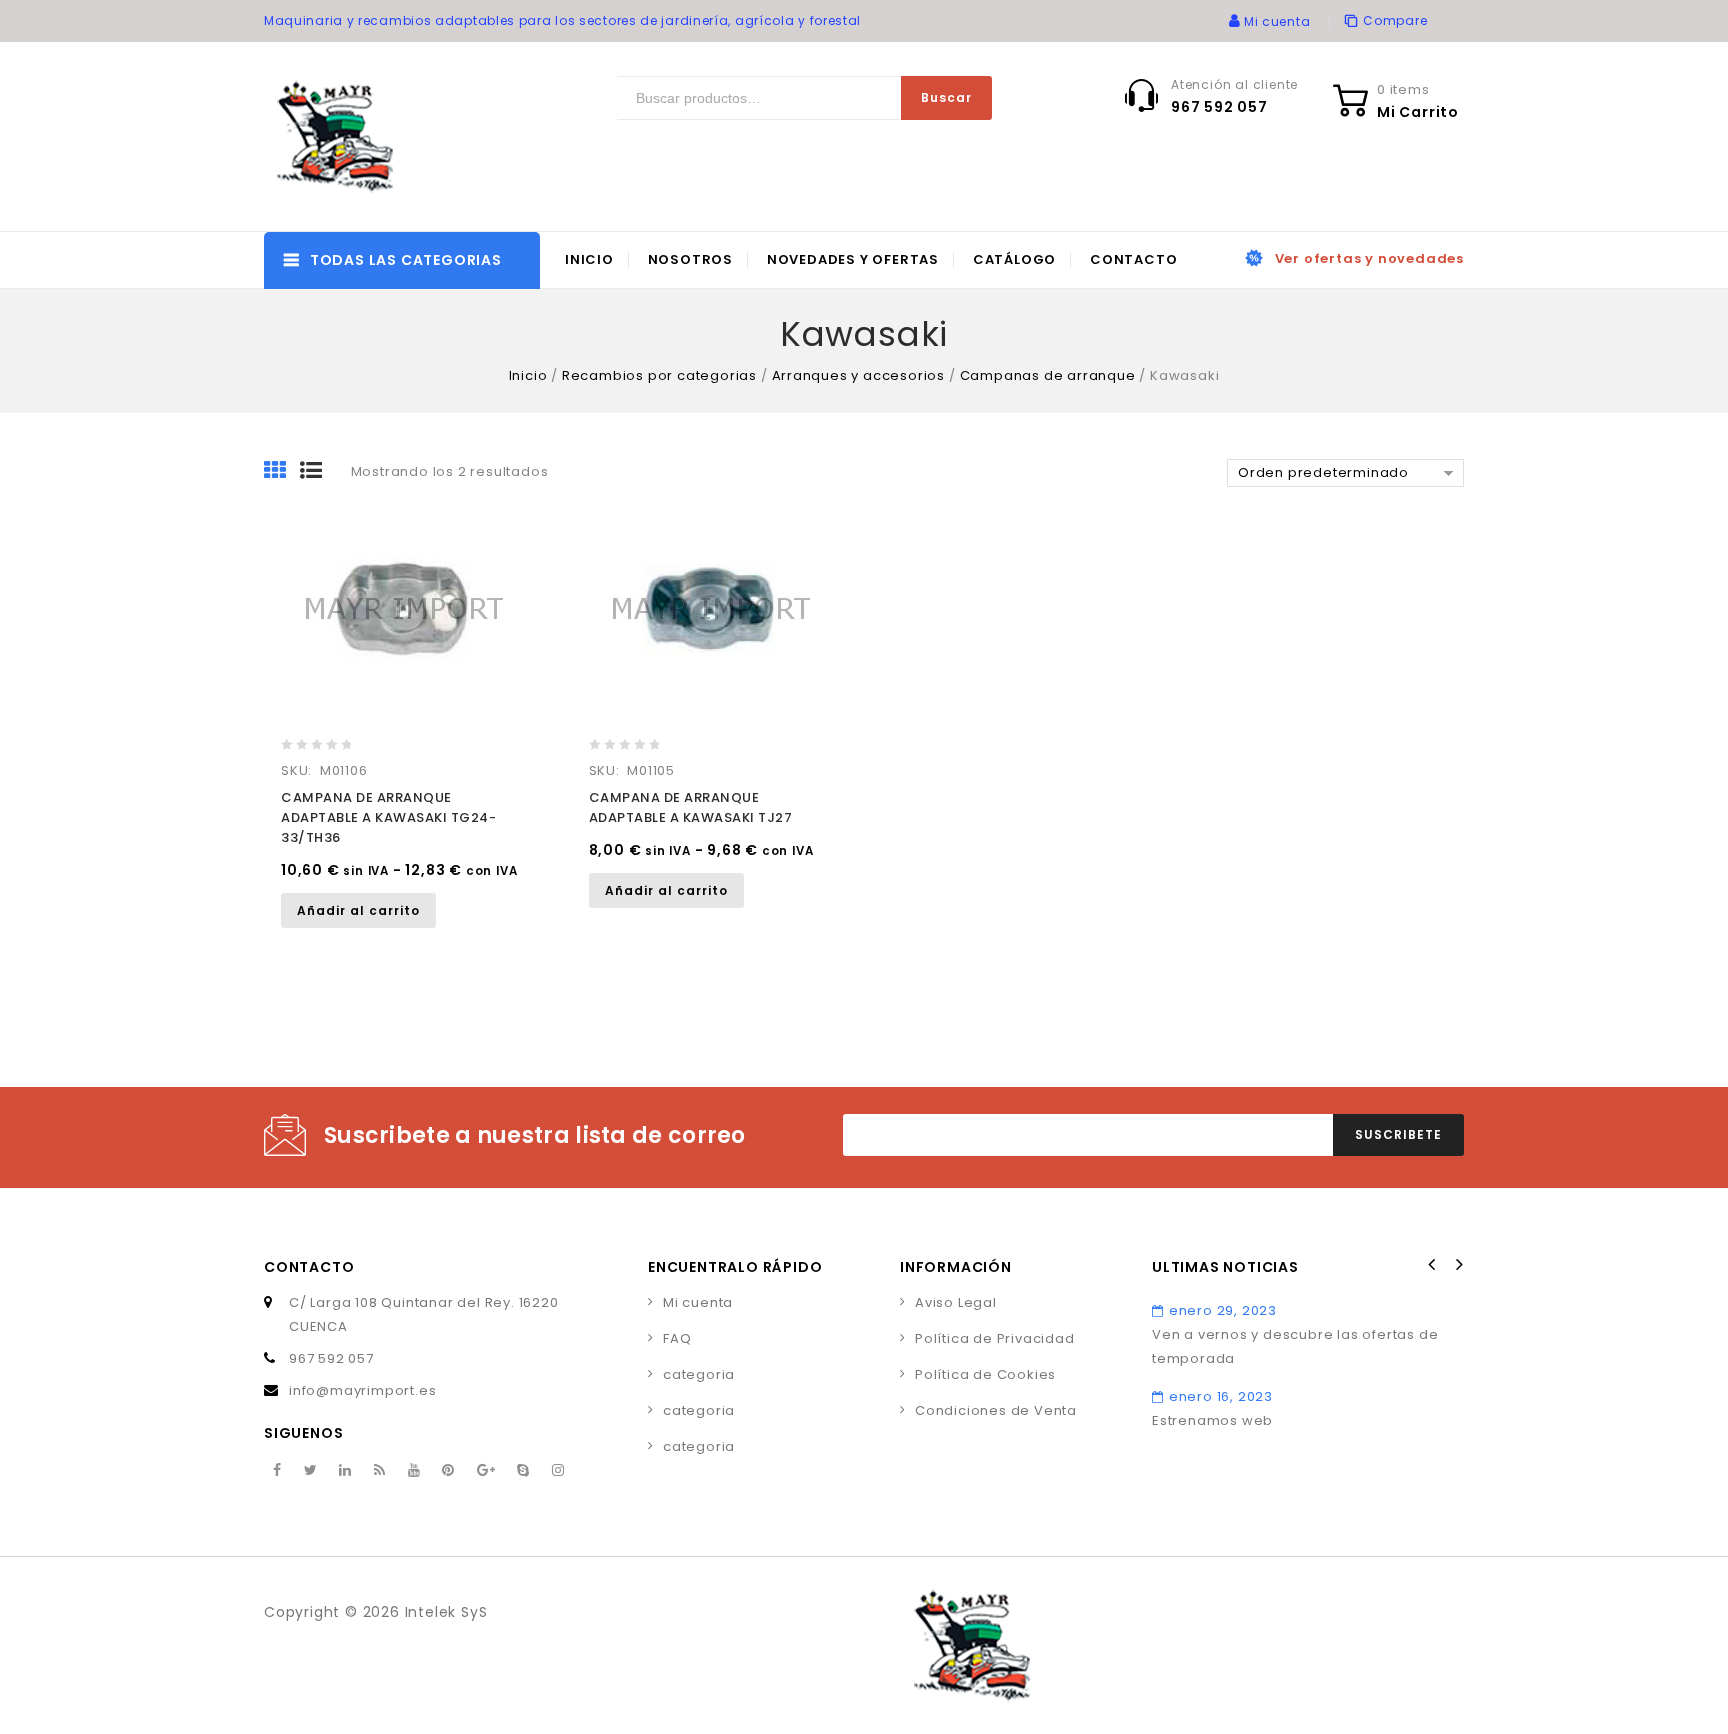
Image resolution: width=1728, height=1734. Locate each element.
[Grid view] (282, 472)
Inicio (589, 259)
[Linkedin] (345, 1471)
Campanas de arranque (1048, 375)
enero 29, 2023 (1223, 1310)
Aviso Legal (956, 1302)
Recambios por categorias (659, 375)
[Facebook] (277, 1471)
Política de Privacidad (995, 1338)
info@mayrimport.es (362, 1390)
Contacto (1133, 259)
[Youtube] (414, 1471)
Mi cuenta (698, 1302)
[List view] (318, 472)
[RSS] (380, 1471)
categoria (699, 1374)
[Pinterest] (448, 1471)
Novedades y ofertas (853, 259)
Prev (1432, 1265)
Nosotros (690, 259)
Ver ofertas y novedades (1369, 258)
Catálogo (1014, 259)
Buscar (946, 97)
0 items (1403, 89)
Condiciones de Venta (996, 1410)
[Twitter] (311, 1471)
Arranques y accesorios (859, 375)
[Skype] (523, 1471)
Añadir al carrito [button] (358, 910)
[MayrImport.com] (339, 136)
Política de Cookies (985, 1374)
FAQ (677, 1338)
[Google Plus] (486, 1471)
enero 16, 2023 (1221, 1396)
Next (1458, 1265)
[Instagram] (558, 1471)
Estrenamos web (1212, 1420)
